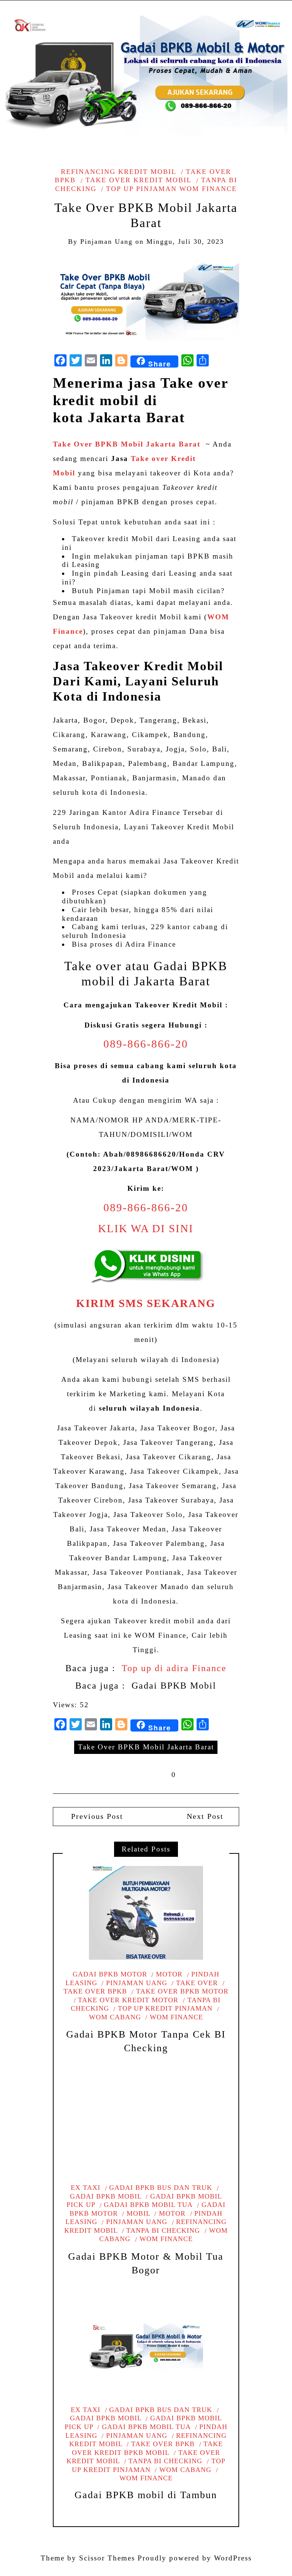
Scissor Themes (107, 2558)
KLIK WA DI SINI (146, 1229)
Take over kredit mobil (138, 180)
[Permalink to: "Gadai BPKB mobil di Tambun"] (146, 2348)
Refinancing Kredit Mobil (118, 172)
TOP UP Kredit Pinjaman (165, 2008)
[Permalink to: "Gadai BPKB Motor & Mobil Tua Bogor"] (146, 2126)
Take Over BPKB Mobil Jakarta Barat (146, 1747)
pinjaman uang (106, 241)
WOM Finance (176, 2017)
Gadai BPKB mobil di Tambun (146, 2495)
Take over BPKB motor (182, 1991)
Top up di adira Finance (174, 1668)
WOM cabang (185, 2470)
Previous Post (96, 1816)
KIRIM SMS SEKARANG (146, 1303)
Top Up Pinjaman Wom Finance (171, 189)
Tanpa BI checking (163, 2230)
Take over (197, 1983)
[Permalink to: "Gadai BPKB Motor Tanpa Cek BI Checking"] (146, 1913)
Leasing (185, 539)
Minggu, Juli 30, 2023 (185, 241)
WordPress (233, 2558)
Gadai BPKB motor (110, 1974)
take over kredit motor (128, 2000)
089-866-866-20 (146, 1044)
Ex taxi (86, 2188)
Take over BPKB (163, 2444)
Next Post (205, 1816)
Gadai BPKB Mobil (174, 1686)
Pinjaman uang (137, 1983)
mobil (138, 2213)
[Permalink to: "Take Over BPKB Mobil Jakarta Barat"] (146, 299)
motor (169, 1974)
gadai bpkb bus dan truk (161, 2188)
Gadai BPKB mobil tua (148, 2205)
